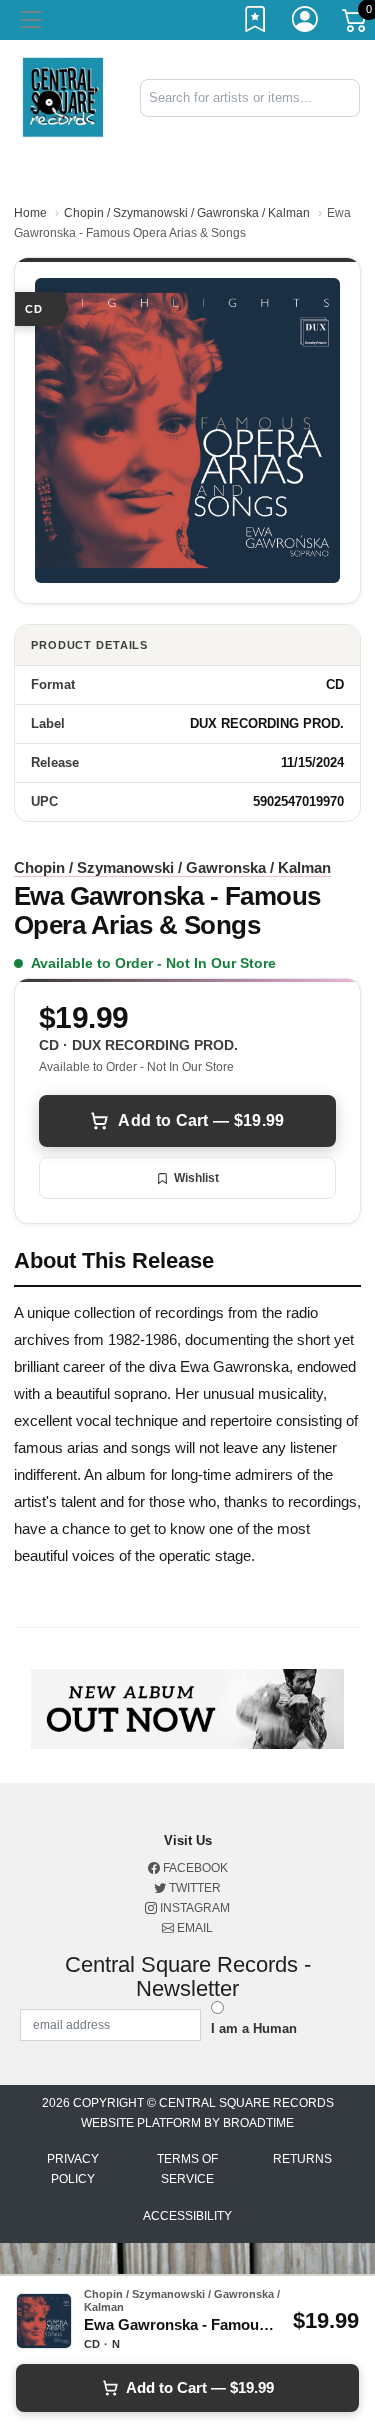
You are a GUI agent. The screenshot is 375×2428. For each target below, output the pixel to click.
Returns (302, 2159)
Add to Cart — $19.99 (201, 1120)
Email (193, 1928)
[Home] (62, 96)
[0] (356, 24)
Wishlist (196, 1178)
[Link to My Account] (306, 23)
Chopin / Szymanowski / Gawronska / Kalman (187, 213)
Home (30, 213)
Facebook (194, 1868)
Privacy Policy (73, 2169)
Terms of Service (187, 2169)
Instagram (193, 1908)
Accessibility (187, 2216)
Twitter (193, 1888)
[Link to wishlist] (256, 23)
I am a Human (254, 2028)
